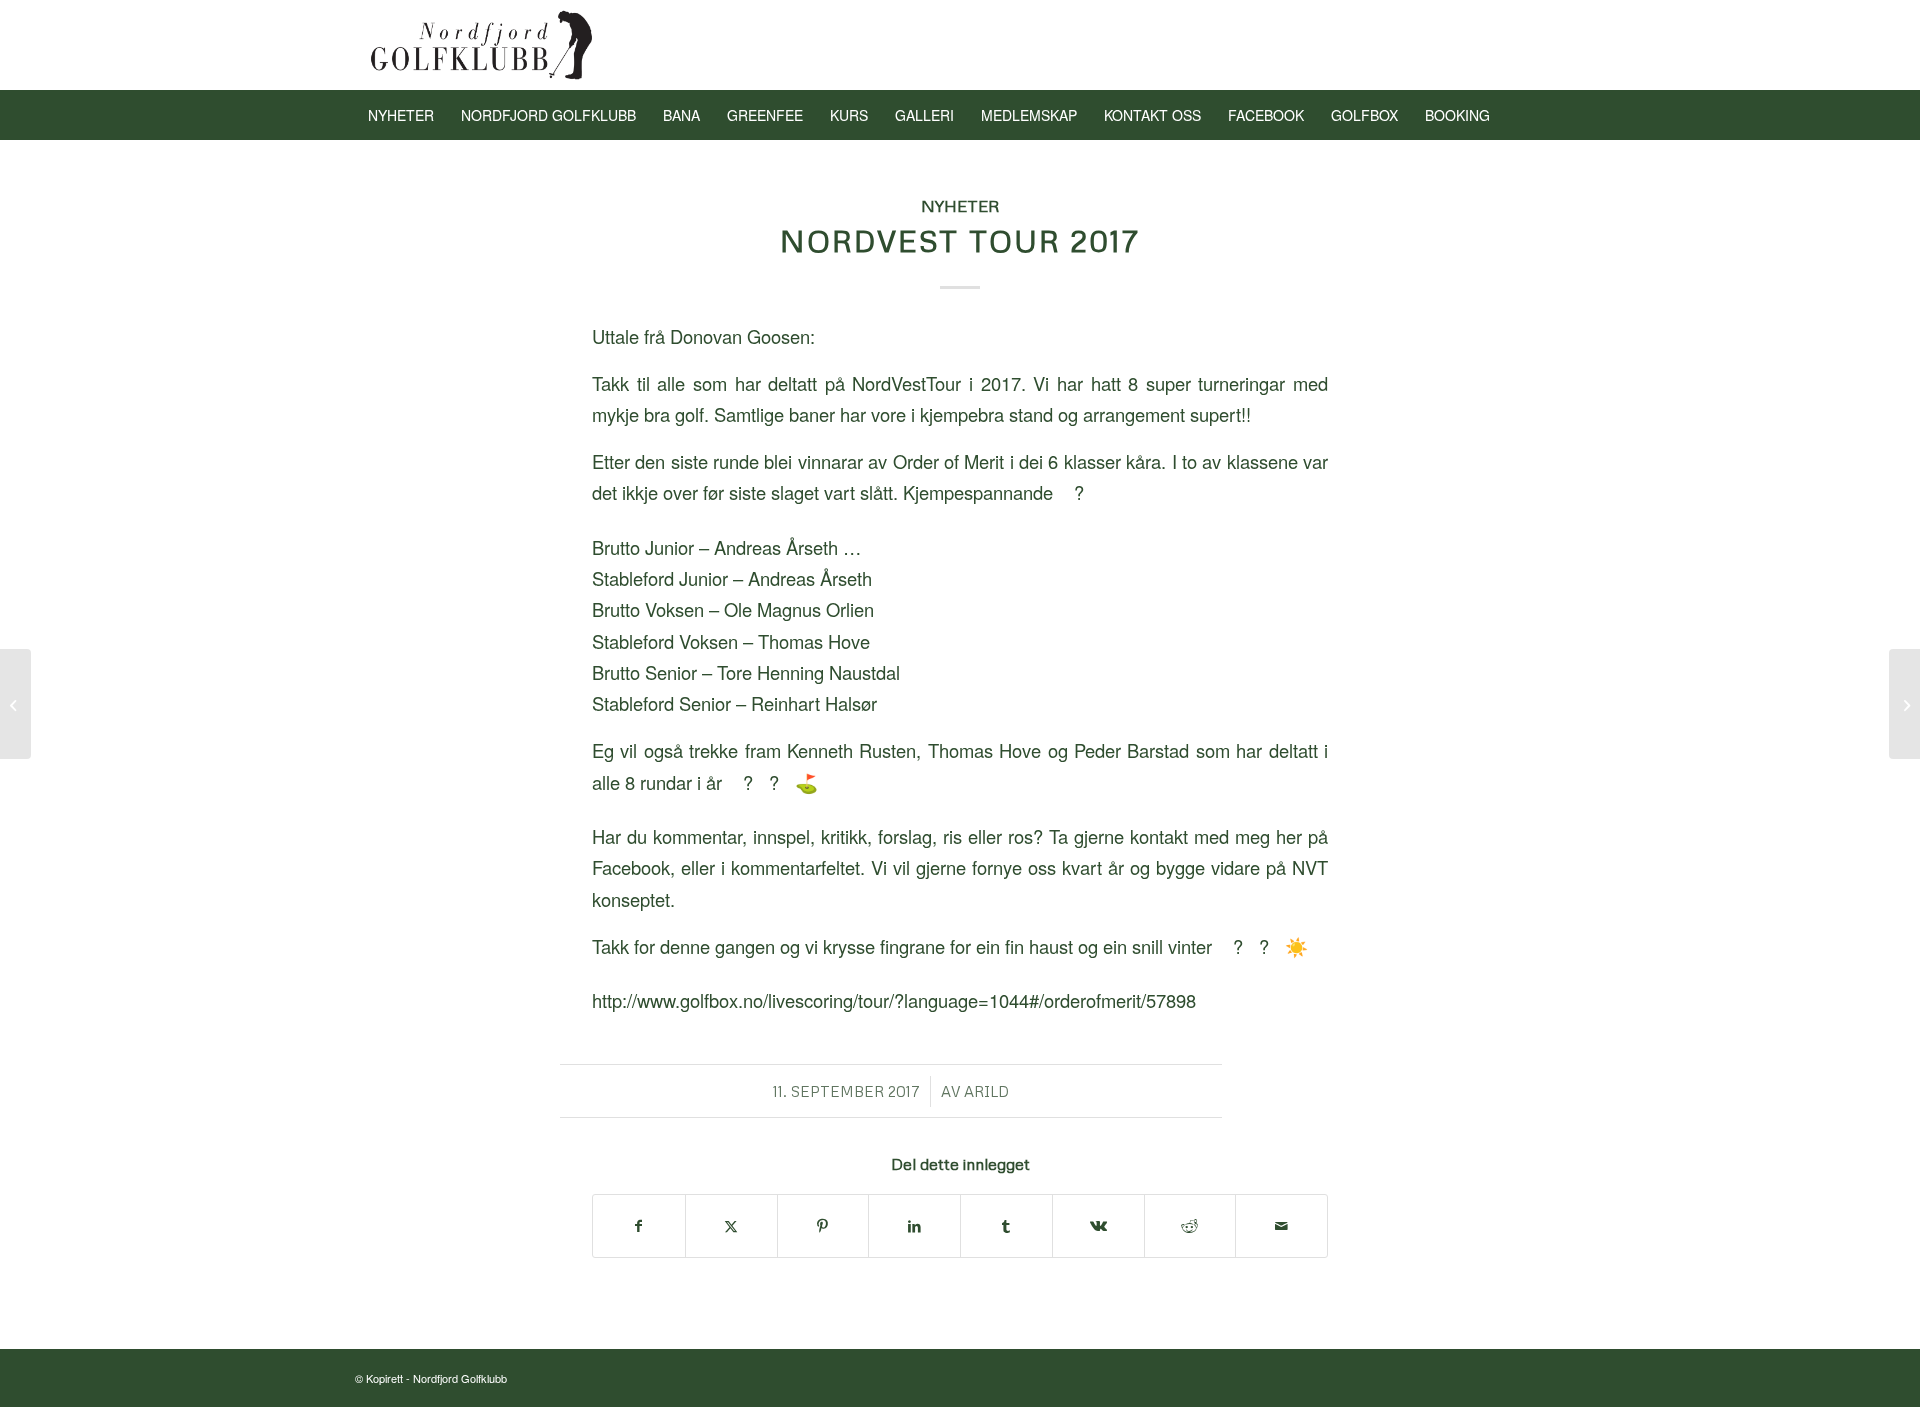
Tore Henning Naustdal (808, 672)
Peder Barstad (1131, 750)
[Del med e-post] (1281, 1226)
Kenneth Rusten (851, 750)
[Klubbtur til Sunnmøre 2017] (15, 704)
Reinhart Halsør (814, 703)
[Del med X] (731, 1226)
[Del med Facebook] (639, 1226)
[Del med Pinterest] (823, 1226)
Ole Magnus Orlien (799, 609)
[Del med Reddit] (1190, 1226)
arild (986, 1091)
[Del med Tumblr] (1006, 1226)
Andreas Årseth (810, 578)
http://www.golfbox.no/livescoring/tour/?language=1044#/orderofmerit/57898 (896, 1000)
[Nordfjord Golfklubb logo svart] (482, 45)
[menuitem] (401, 115)
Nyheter (960, 205)
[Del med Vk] (1098, 1226)
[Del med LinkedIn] (914, 1226)
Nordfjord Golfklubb (460, 1378)
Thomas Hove (814, 641)
